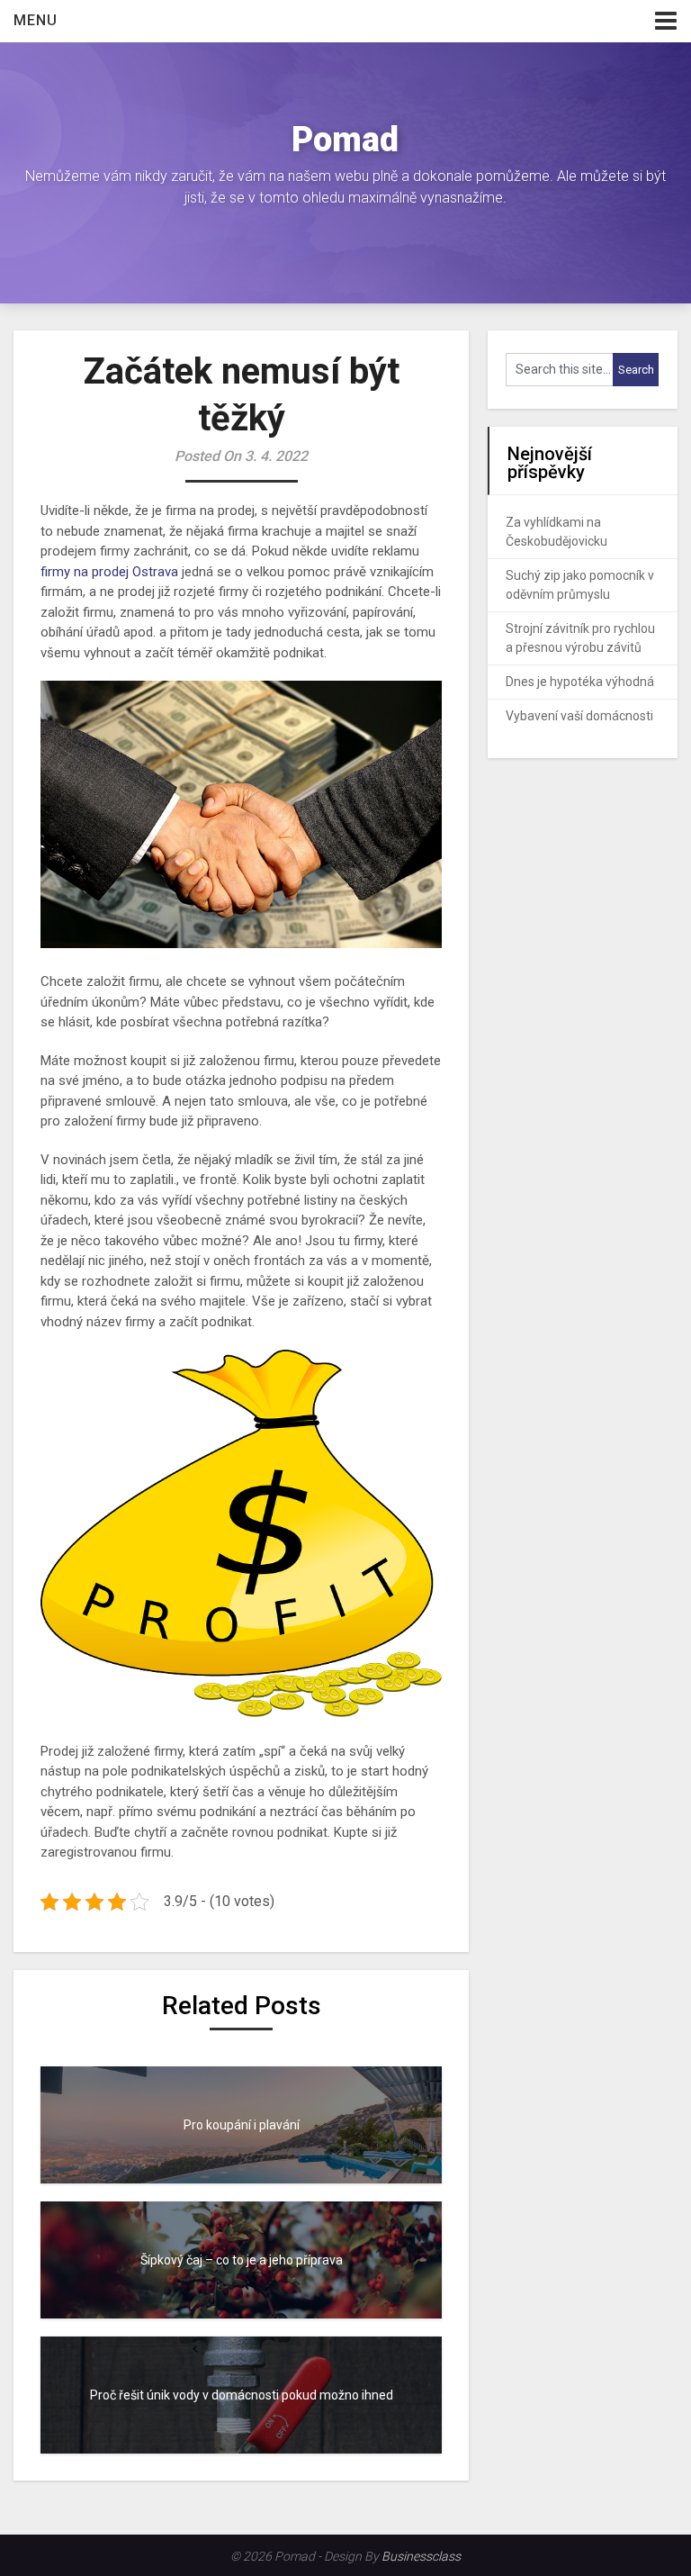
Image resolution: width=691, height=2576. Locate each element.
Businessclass (421, 2556)
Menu (36, 20)
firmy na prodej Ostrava (109, 572)
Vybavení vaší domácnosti (579, 716)
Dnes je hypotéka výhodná (580, 682)
